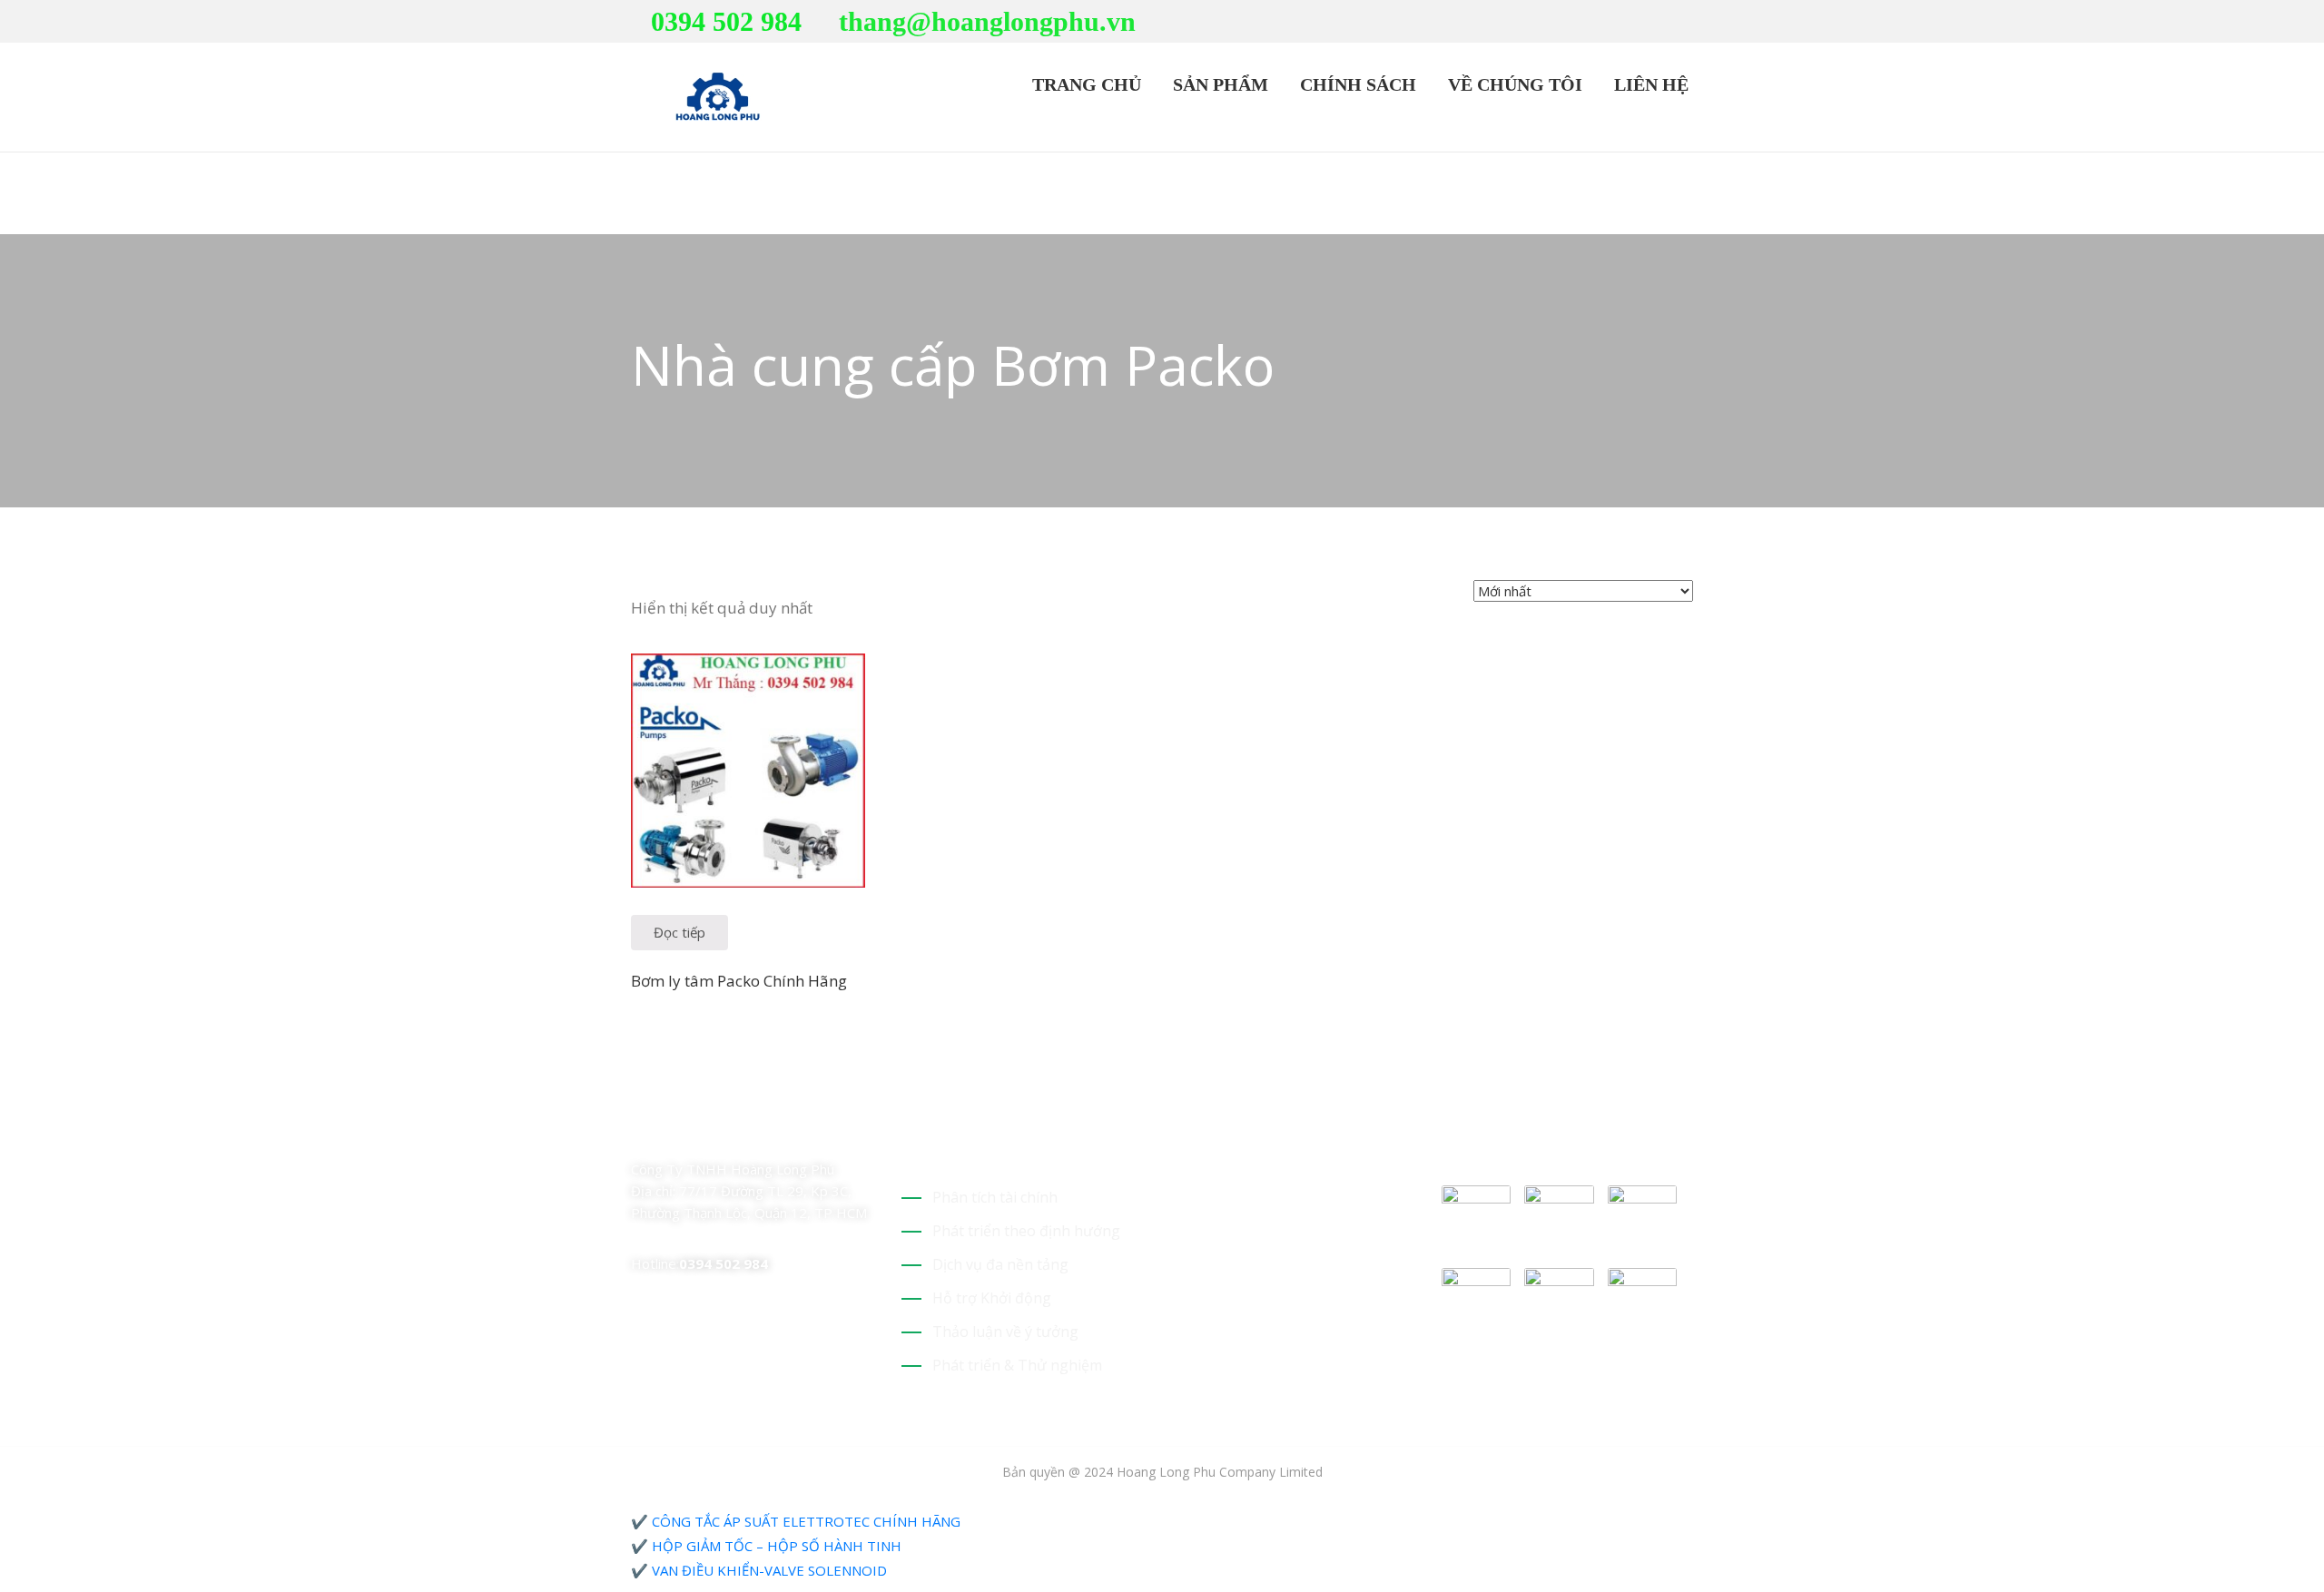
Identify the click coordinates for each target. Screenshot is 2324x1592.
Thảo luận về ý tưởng (1005, 1332)
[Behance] (797, 1132)
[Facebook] (1659, 22)
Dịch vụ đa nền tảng (1000, 1264)
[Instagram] (1688, 22)
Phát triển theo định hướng (1026, 1231)
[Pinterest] (1631, 22)
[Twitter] (1603, 22)
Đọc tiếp (679, 932)
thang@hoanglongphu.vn (987, 21)
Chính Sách (1356, 84)
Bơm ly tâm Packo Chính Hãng (739, 981)
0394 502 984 (726, 21)
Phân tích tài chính (995, 1197)
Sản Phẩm (1218, 84)
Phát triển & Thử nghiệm (1017, 1365)
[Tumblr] (765, 1132)
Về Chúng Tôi (1513, 84)
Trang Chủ (1084, 84)
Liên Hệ (1649, 84)
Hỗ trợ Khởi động (992, 1298)
